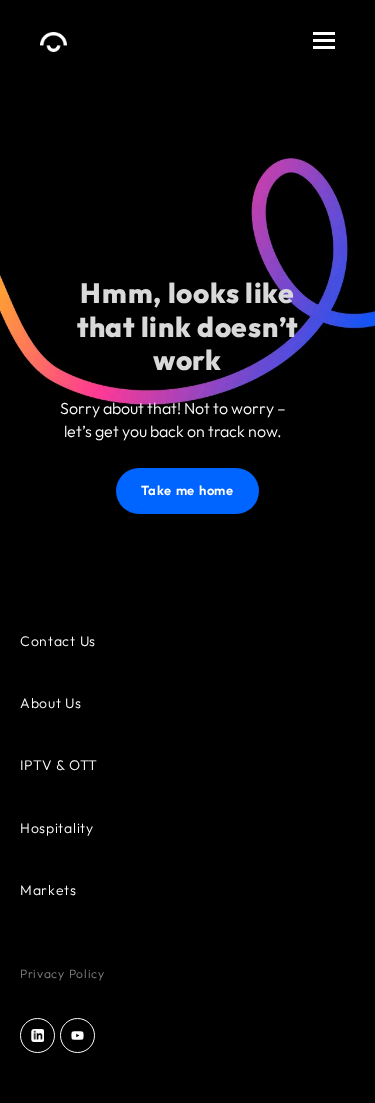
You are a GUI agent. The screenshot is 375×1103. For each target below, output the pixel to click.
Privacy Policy (62, 973)
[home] (53, 35)
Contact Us (58, 641)
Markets (48, 890)
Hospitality (57, 828)
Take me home (187, 490)
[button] (324, 36)
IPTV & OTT (59, 765)
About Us (51, 703)
